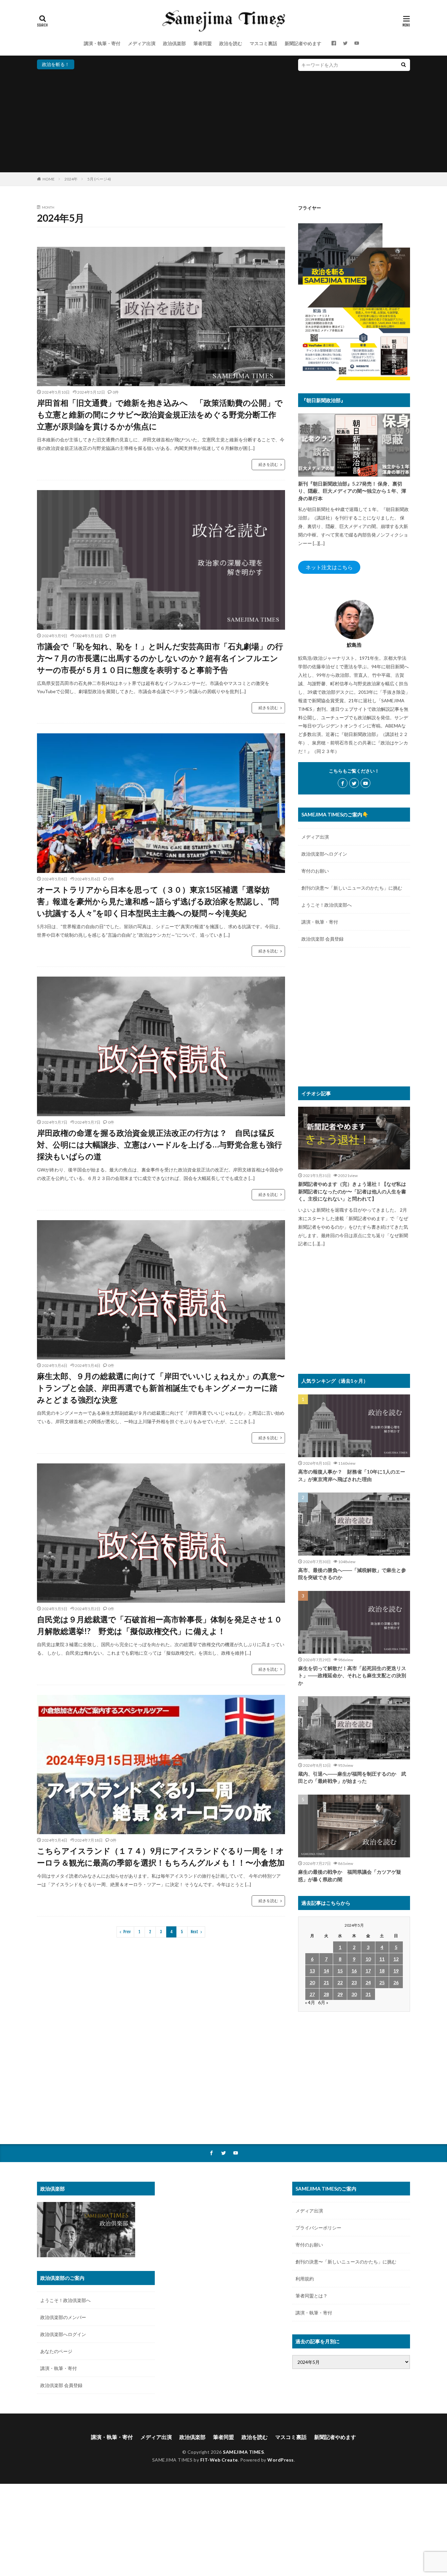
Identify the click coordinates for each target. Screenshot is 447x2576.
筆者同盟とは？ (312, 2296)
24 (368, 1982)
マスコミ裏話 (263, 43)
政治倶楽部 (174, 43)
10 (368, 1959)
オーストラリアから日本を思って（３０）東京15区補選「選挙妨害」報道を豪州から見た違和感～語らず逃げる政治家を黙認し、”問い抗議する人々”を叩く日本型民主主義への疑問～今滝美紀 (158, 901)
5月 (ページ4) (99, 179)
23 (354, 1982)
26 (396, 1982)
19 (396, 1971)
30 (354, 1994)
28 (326, 1994)
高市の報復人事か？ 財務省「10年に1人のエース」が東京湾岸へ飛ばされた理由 (352, 1475)
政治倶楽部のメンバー (63, 2317)
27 (312, 1994)
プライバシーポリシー (318, 2228)
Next (195, 1932)
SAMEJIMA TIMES (243, 2452)
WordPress (281, 2460)
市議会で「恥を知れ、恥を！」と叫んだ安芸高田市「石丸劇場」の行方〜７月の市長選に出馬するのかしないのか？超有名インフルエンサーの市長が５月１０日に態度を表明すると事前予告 (160, 658)
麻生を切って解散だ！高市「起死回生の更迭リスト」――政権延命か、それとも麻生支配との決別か (352, 1675)
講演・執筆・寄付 (102, 43)
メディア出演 (142, 43)
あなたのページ (56, 2351)
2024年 (71, 179)
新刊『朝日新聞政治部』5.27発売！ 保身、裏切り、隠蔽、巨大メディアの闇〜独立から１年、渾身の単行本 (352, 491)
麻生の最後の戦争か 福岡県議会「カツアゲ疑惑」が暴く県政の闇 (350, 1876)
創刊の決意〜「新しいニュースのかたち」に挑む (352, 888)
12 (396, 1959)
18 (382, 1971)
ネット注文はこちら (329, 567)
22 (340, 1982)
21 (326, 1982)
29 (340, 1994)
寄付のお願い (315, 871)
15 (340, 1971)
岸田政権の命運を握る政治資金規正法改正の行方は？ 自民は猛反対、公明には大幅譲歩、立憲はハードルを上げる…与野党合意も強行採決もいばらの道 (160, 1144)
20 (312, 1982)
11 (382, 1959)
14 (326, 1971)
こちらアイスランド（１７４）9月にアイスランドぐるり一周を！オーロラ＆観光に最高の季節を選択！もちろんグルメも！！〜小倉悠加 (161, 1857)
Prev (127, 1932)
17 (368, 1971)
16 (354, 1971)
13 (312, 1971)
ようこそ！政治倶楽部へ (327, 905)
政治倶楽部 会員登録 (322, 939)
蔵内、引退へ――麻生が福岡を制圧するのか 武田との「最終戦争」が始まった (352, 1777)
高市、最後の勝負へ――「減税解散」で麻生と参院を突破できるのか (352, 1574)
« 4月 (310, 2002)
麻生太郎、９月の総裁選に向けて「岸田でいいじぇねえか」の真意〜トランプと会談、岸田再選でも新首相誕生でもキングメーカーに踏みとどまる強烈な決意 (161, 1388)
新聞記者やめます (303, 43)
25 (382, 1982)
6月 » (323, 2002)
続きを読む (268, 464)
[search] (403, 65)
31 (368, 1994)
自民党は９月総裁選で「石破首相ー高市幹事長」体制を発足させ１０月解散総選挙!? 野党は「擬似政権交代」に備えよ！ (160, 1625)
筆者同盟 (203, 43)
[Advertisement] (223, 120)
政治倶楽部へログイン (324, 854)
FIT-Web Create (219, 2460)
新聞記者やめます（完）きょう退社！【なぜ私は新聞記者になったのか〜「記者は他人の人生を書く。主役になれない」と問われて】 (352, 1191)
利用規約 (305, 2279)
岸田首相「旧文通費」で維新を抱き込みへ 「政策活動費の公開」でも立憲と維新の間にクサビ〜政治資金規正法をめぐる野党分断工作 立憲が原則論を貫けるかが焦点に (161, 414)
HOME (49, 179)
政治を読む (231, 43)
